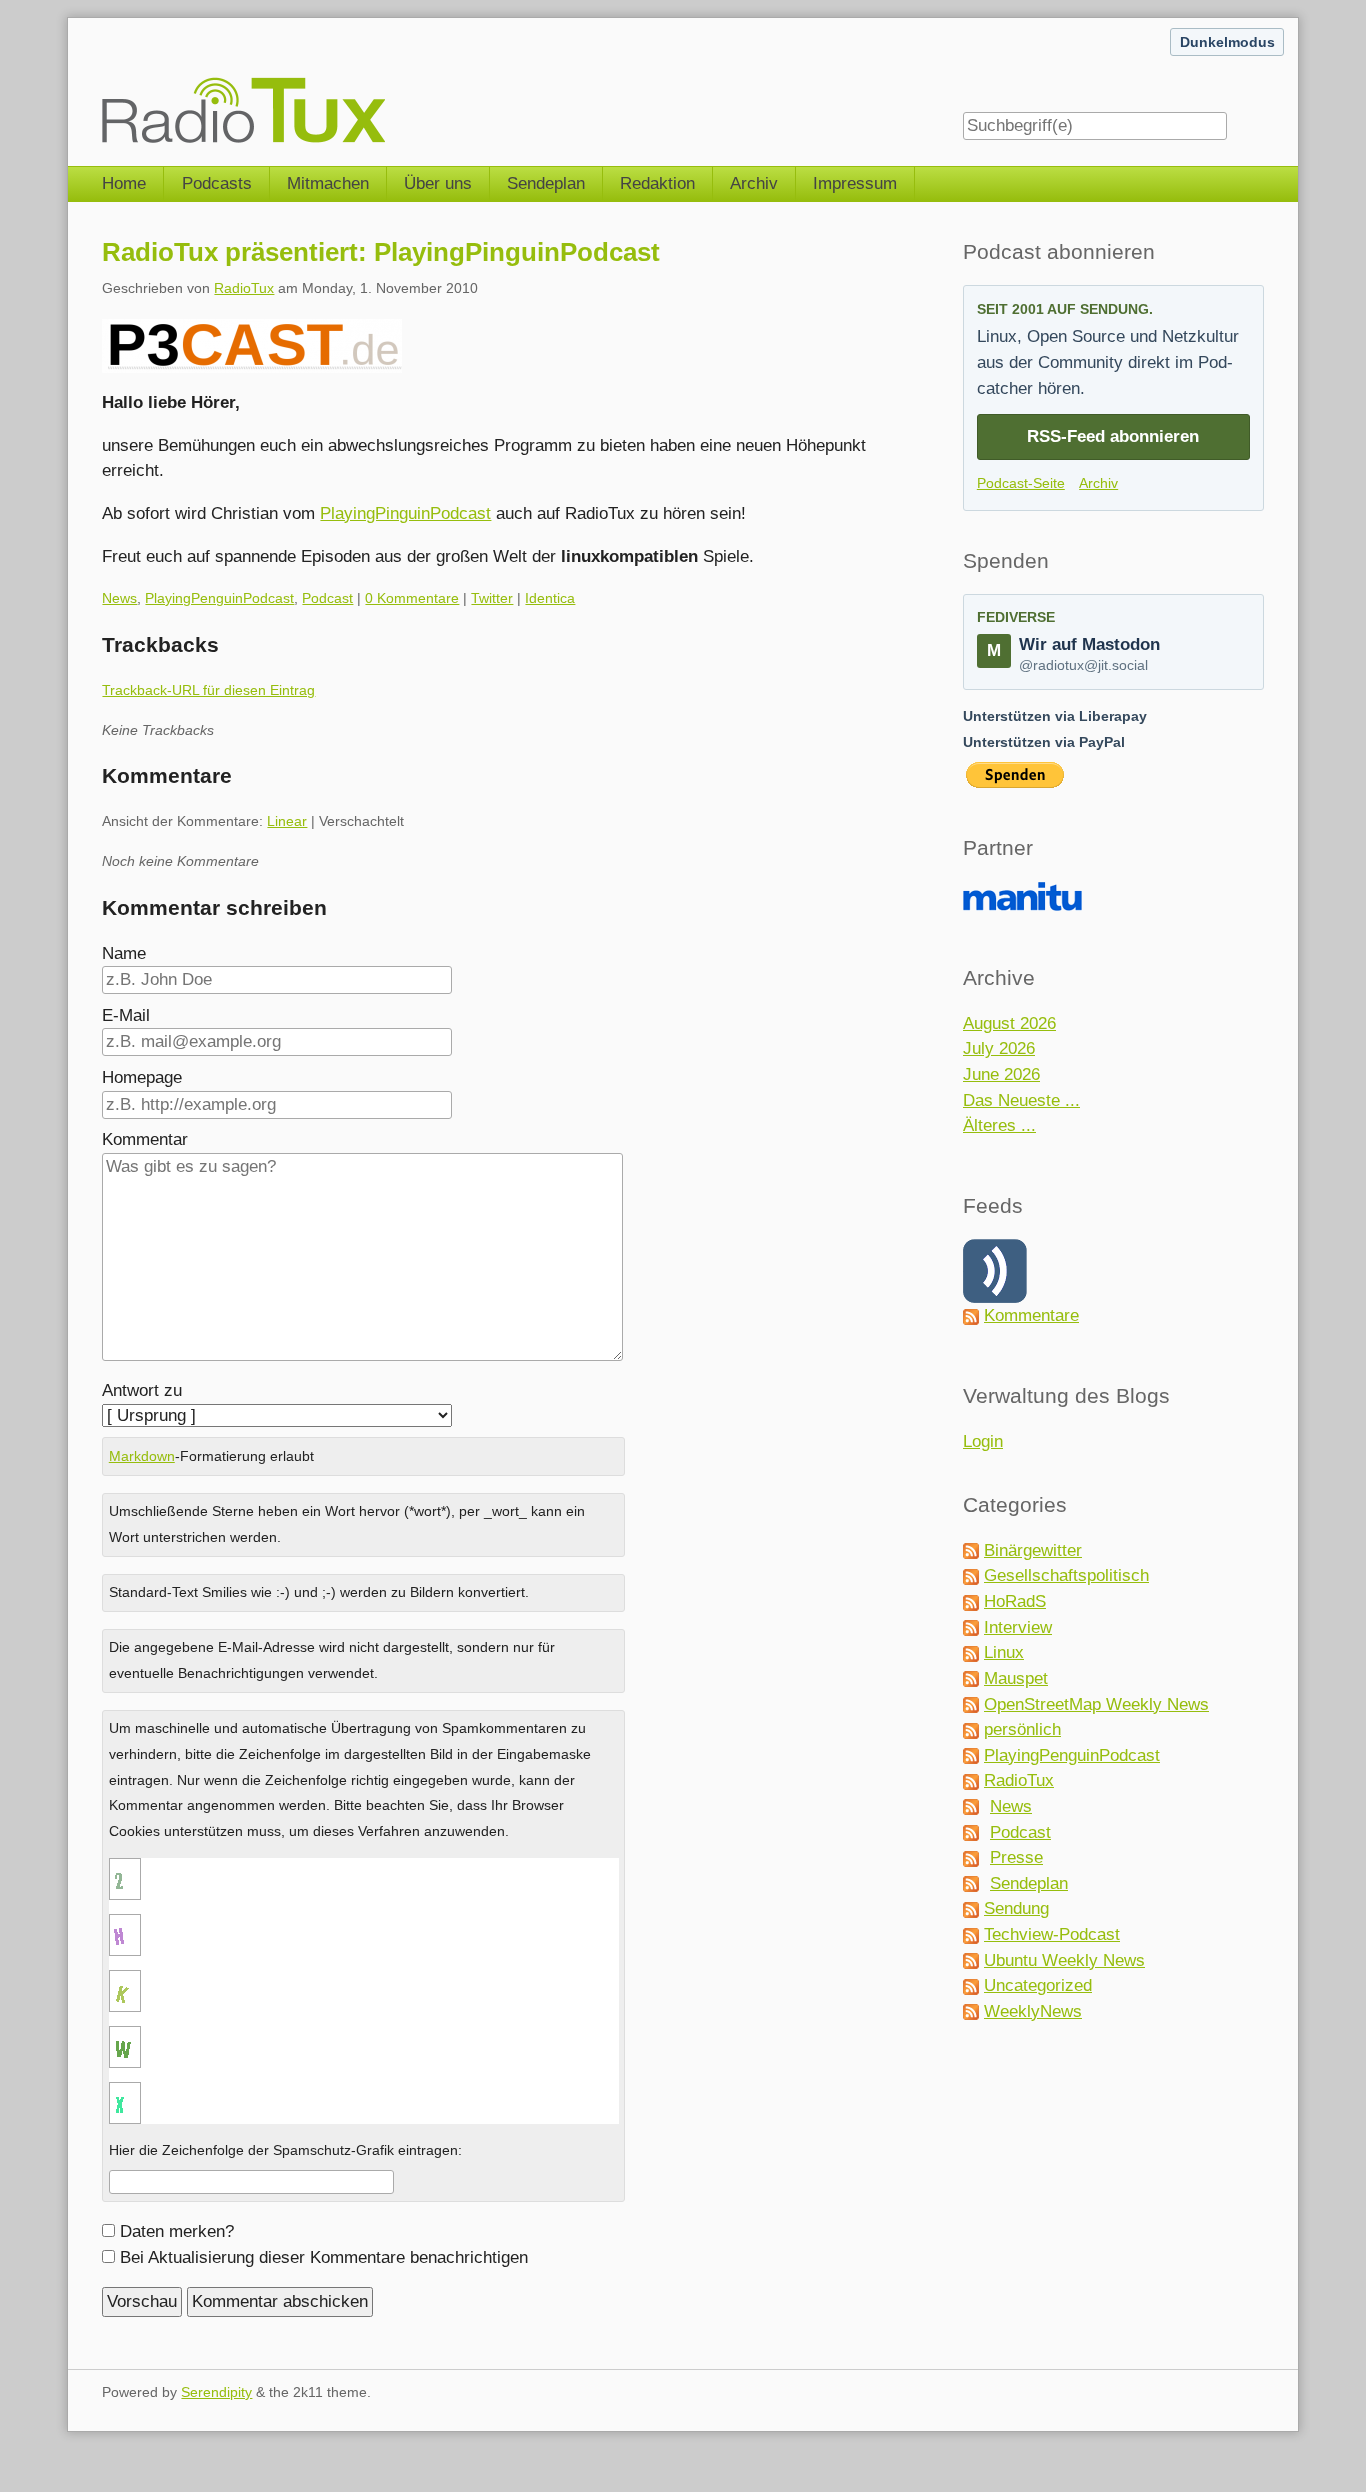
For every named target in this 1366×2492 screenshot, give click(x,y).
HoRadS (1015, 1601)
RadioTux (244, 288)
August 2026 (1009, 1023)
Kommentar (145, 1139)
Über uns (438, 183)
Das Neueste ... (1021, 1100)
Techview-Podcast (1052, 1934)
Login (983, 1441)
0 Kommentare (412, 598)
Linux (1004, 1652)
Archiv (754, 183)
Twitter (492, 598)
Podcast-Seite (1021, 483)
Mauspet (1016, 1678)
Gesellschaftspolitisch (1066, 1575)
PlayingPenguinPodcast (219, 598)
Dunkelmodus (1227, 42)
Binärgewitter (1033, 1550)
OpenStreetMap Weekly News (1096, 1704)
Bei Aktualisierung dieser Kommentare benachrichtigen (324, 2257)
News (119, 598)
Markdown (142, 1456)
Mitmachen (328, 183)
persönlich (1022, 1729)
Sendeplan (546, 183)
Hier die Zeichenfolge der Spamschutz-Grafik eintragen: (285, 2150)
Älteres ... (999, 1125)
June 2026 (1001, 1074)
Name (124, 953)
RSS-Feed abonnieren (1113, 436)
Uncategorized (1038, 1985)
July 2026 (999, 1048)
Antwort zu (142, 1390)
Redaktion (657, 183)
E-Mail (126, 1015)
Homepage (142, 1077)
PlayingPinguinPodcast (405, 513)
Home (124, 183)
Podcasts (217, 183)
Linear (287, 821)
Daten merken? (177, 2231)
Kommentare (1031, 1315)
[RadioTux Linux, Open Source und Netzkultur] (102, 82)
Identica (550, 598)
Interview (1018, 1627)
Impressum (855, 183)
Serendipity (216, 2392)
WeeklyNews (1033, 2011)
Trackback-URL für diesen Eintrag (208, 690)
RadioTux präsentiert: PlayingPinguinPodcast (381, 252)
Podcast (327, 598)
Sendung (1016, 1908)
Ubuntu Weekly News (1064, 1960)
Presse (1016, 1857)
